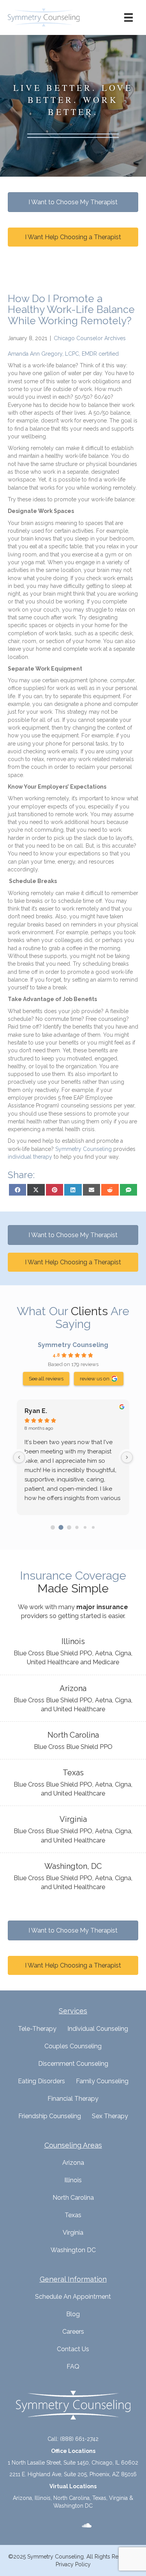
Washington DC (73, 2250)
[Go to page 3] (77, 1527)
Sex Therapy (110, 2116)
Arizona (73, 2163)
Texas (73, 2215)
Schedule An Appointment (73, 2297)
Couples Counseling (73, 2046)
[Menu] (128, 17)
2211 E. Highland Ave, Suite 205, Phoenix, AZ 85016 (73, 2474)
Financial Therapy (73, 2099)
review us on (95, 1378)
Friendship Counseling (50, 2116)
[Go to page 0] (53, 1527)
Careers (73, 2332)
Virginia (73, 2233)
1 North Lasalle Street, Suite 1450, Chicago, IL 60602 (73, 2463)
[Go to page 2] (69, 1527)
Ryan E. (36, 1411)
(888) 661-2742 (79, 2439)
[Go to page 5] (93, 1527)
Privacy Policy (73, 2564)
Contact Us (73, 2349)
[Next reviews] (127, 1457)
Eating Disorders (41, 2081)
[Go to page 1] (61, 1527)
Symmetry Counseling (73, 1345)
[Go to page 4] (85, 1527)
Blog (73, 2314)
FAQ (73, 2367)
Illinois (73, 2180)
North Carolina (73, 2198)
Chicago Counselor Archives (90, 338)
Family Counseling (102, 2081)
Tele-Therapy (37, 2029)
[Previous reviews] (19, 1457)
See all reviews (46, 1378)
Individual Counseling (98, 2029)
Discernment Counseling (73, 2064)
